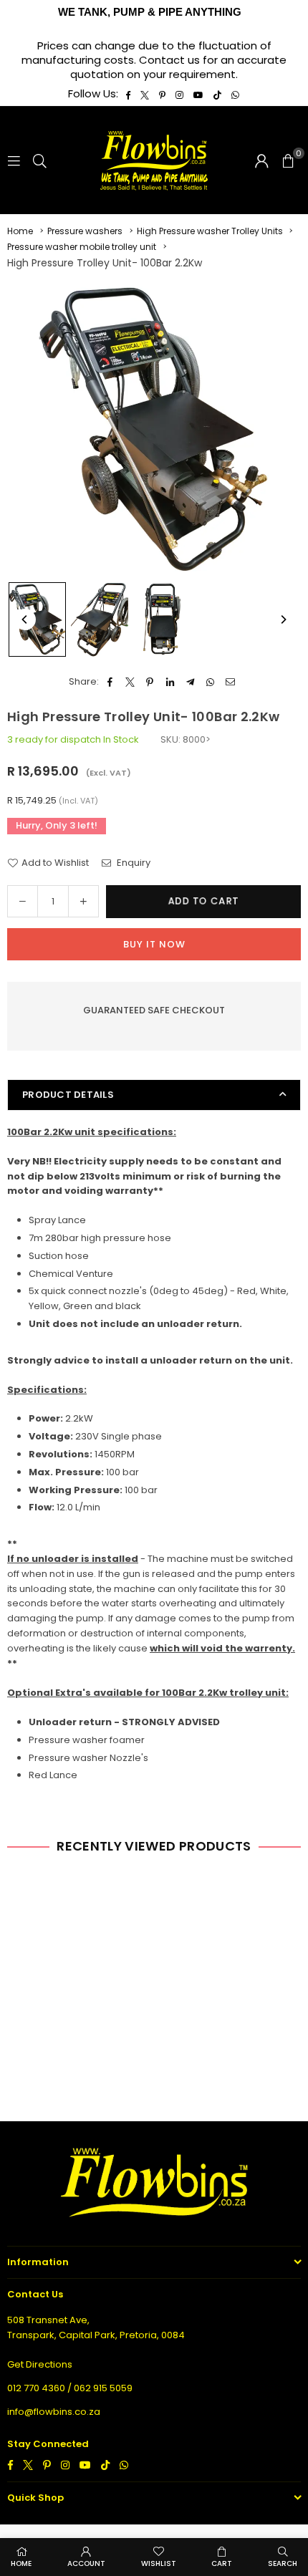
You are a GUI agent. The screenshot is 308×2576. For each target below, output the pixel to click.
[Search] (40, 160)
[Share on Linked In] (170, 682)
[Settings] (262, 160)
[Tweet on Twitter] (130, 682)
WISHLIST (159, 2563)
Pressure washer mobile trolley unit (82, 247)
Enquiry (133, 863)
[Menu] (14, 160)
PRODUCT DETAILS (68, 1095)
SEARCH (283, 2563)
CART (222, 2563)
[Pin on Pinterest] (150, 682)
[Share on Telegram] (190, 682)
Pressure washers (85, 231)
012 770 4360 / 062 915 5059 (70, 2388)
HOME (21, 2563)
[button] (288, 160)
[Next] (283, 619)
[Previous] (25, 619)
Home (20, 231)
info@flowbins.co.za (54, 2412)
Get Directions (40, 2364)
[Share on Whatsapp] (210, 682)
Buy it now (154, 944)
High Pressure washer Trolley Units (210, 231)
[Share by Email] (230, 682)
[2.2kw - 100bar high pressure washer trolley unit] (37, 619)
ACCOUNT (86, 2563)
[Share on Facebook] (110, 682)
